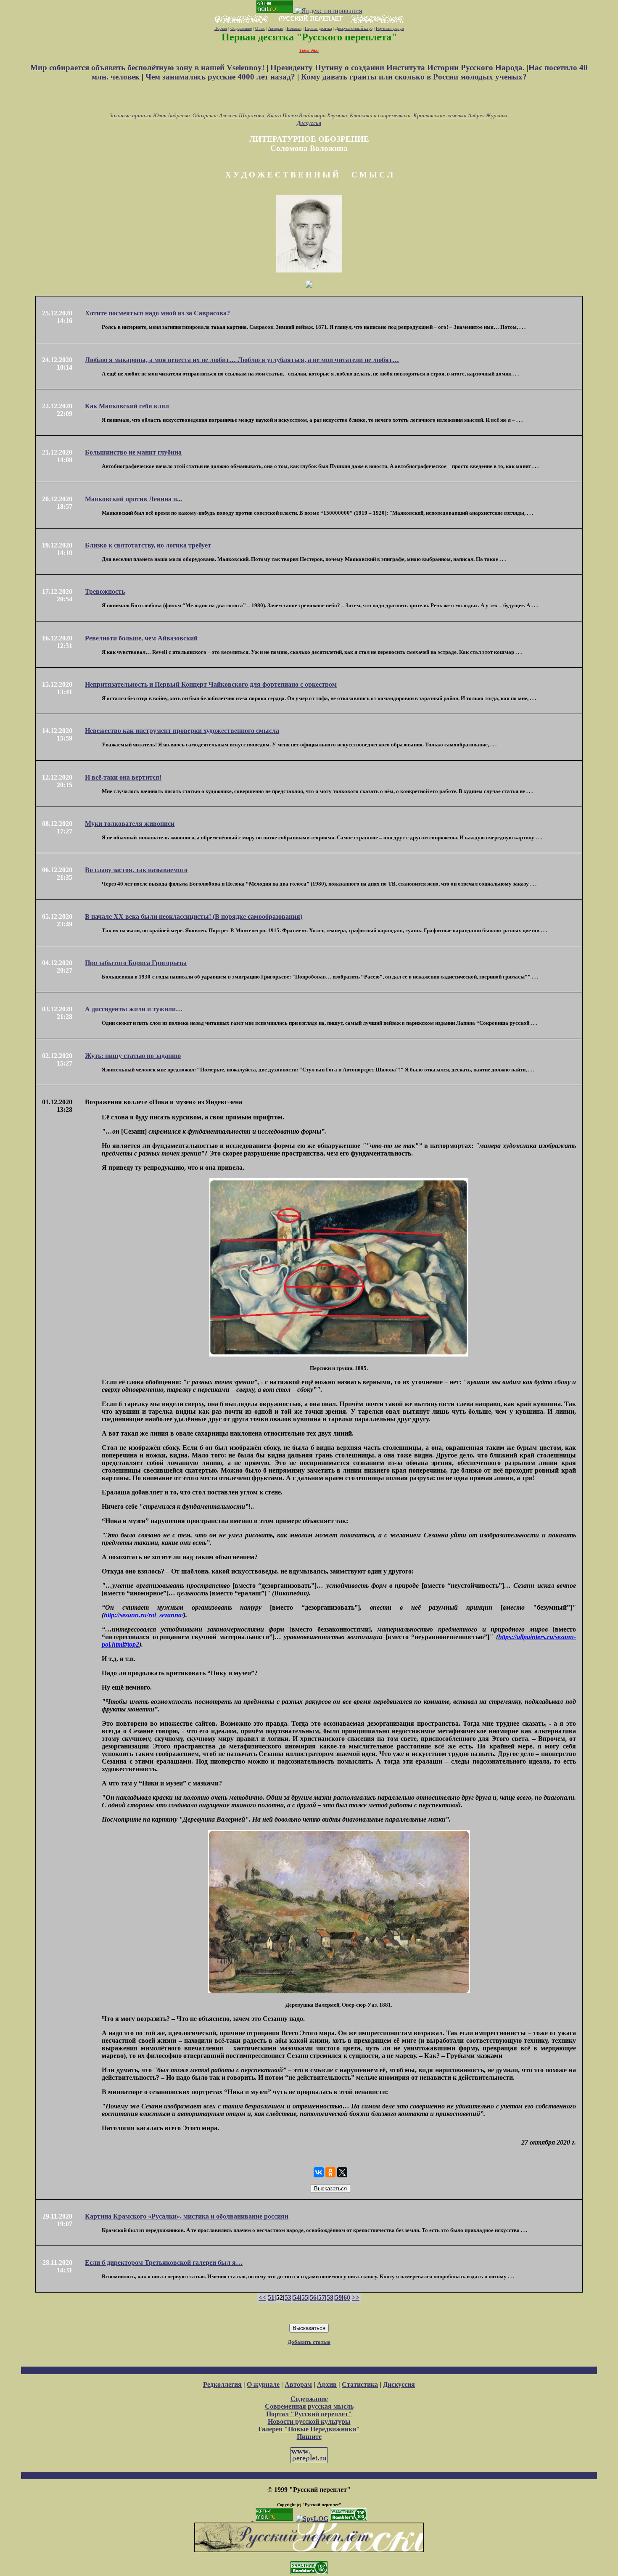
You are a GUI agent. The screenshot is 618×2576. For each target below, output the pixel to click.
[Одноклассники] (330, 2172)
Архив (327, 2384)
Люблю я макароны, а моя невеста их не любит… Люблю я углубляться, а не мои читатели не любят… (242, 360)
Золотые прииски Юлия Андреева (150, 115)
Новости (294, 28)
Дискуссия (309, 123)
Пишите (309, 2437)
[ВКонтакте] (319, 2172)
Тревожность (105, 591)
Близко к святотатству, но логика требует (148, 545)
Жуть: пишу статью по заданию (133, 1056)
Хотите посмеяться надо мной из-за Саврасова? (157, 313)
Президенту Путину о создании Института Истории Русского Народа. (399, 67)
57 (322, 2297)
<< (262, 2297)
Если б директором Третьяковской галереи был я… (164, 2263)
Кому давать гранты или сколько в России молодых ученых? (414, 77)
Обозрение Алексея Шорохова (228, 115)
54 (296, 2297)
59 (338, 2297)
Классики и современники (380, 115)
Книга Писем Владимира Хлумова (307, 115)
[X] (342, 2172)
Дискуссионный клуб (354, 28)
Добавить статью (309, 2342)
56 (313, 2297)
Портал (221, 28)
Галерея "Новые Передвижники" (309, 2429)
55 (305, 2297)
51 (271, 2297)
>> (356, 2297)
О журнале (263, 2384)
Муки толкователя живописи (130, 824)
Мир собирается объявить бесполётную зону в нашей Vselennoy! (148, 67)
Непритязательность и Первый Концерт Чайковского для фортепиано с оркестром (211, 684)
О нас (260, 28)
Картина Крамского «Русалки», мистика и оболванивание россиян (187, 2216)
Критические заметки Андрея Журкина (460, 115)
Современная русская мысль (309, 2406)
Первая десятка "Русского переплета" (309, 37)
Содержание (241, 28)
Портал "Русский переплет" (309, 2414)
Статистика (360, 2384)
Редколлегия (222, 2384)
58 (330, 2297)
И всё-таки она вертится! (123, 777)
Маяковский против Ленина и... (133, 499)
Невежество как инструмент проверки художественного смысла (182, 731)
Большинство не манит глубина (133, 452)
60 (347, 2297)
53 (288, 2297)
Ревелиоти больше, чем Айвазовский (141, 638)
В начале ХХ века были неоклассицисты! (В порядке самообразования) (194, 916)
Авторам (276, 28)
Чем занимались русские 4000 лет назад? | (223, 77)
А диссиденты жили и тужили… (134, 1009)
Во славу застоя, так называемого (136, 870)
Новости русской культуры (309, 2421)
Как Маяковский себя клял (127, 406)
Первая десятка (318, 28)
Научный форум (390, 28)
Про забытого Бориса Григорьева (136, 963)
